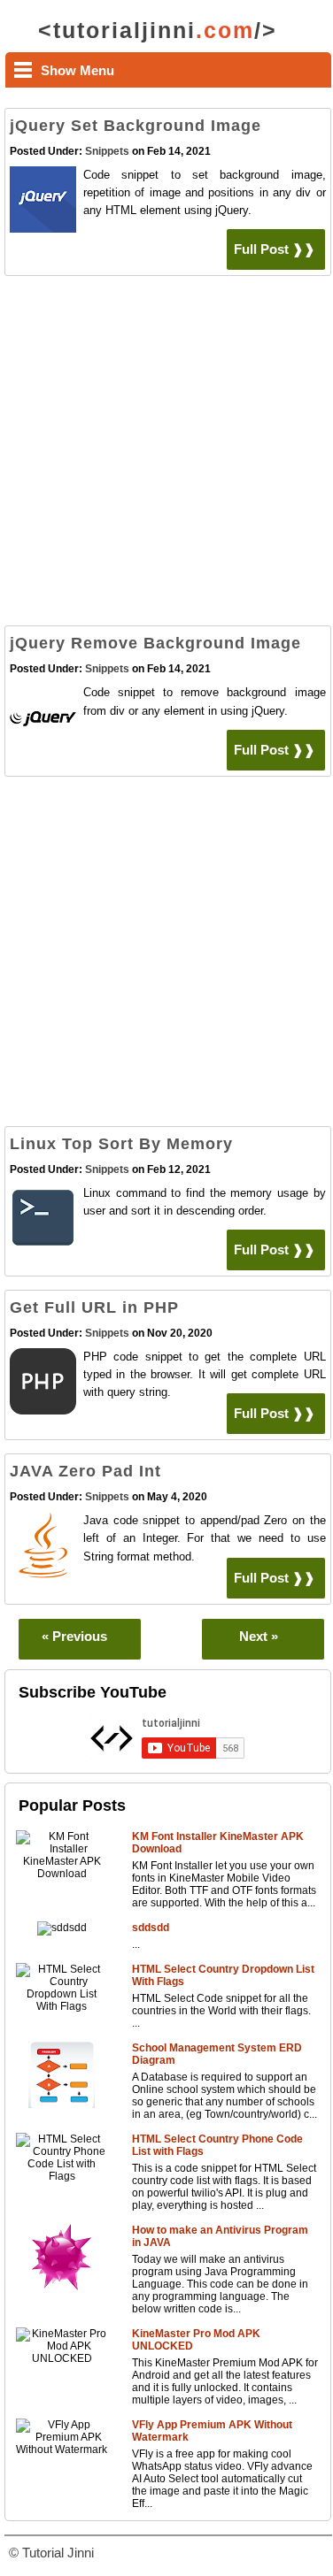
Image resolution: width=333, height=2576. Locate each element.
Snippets (107, 151)
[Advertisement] (166, 455)
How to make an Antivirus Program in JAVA (220, 2236)
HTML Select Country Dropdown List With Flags (223, 1975)
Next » (259, 1636)
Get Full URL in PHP (94, 1307)
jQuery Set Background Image (136, 126)
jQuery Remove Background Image (155, 643)
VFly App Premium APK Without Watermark (212, 2431)
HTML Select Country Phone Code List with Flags (217, 2145)
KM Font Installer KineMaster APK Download (218, 1843)
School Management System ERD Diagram (217, 2054)
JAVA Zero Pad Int (85, 1471)
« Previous (74, 1636)
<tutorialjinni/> (158, 30)
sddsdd (151, 1928)
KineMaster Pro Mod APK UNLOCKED (196, 2340)
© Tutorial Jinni (51, 2553)
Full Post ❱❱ (275, 249)
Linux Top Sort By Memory (121, 1144)
